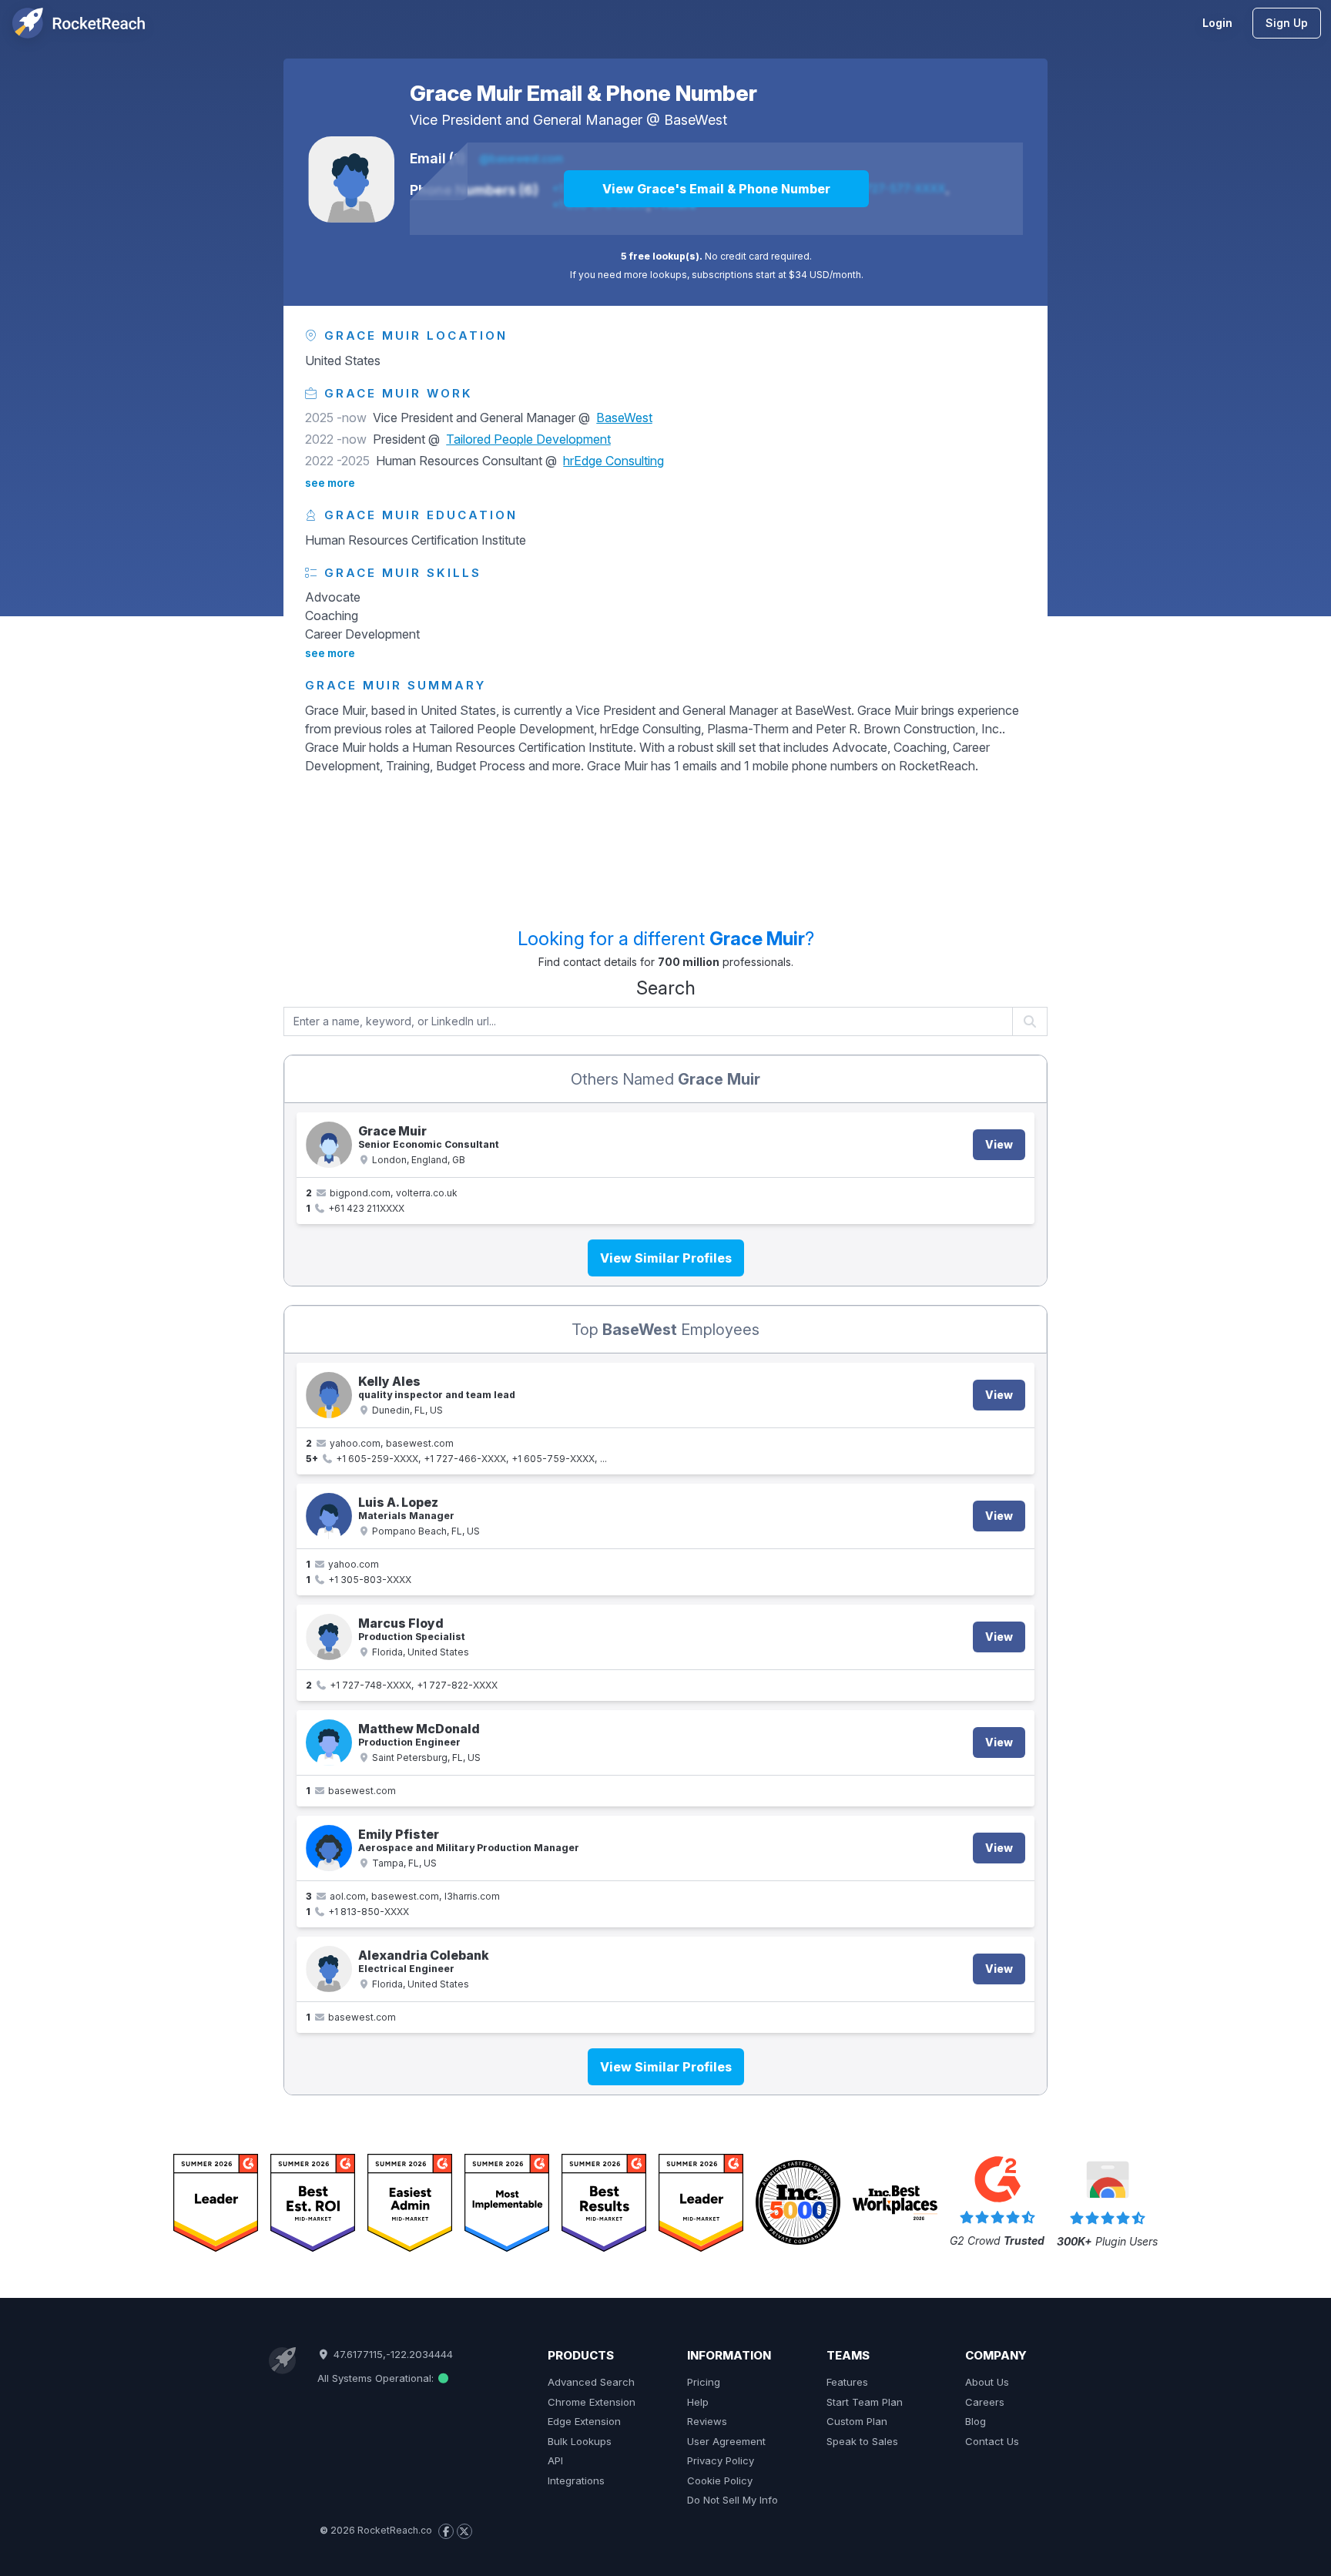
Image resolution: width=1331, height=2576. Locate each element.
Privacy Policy (721, 2460)
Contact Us (992, 2441)
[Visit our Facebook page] (446, 2531)
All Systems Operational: (377, 2378)
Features (847, 2382)
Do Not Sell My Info (733, 2500)
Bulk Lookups (580, 2441)
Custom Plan (857, 2421)
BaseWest (696, 120)
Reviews (707, 2421)
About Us (987, 2382)
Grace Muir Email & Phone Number (583, 93)
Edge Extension (584, 2421)
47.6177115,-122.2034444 (391, 2354)
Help (698, 2402)
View (999, 1144)
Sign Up (1287, 23)
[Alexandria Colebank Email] (329, 1969)
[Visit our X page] (464, 2531)
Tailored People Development (528, 439)
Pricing (704, 2382)
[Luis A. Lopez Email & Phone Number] (329, 1516)
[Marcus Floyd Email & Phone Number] (329, 1637)
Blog (976, 2421)
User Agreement (726, 2441)
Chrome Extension (592, 2402)
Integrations (576, 2480)
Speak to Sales (862, 2441)
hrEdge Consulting (614, 461)
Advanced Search (591, 2382)
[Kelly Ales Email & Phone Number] (329, 1395)
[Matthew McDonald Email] (329, 1742)
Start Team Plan (865, 2402)
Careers (985, 2402)
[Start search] (1030, 1021)
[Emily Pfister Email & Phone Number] (329, 1848)
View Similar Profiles (666, 1258)
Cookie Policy (720, 2480)
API (555, 2460)
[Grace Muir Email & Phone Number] (351, 179)
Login (1217, 23)
